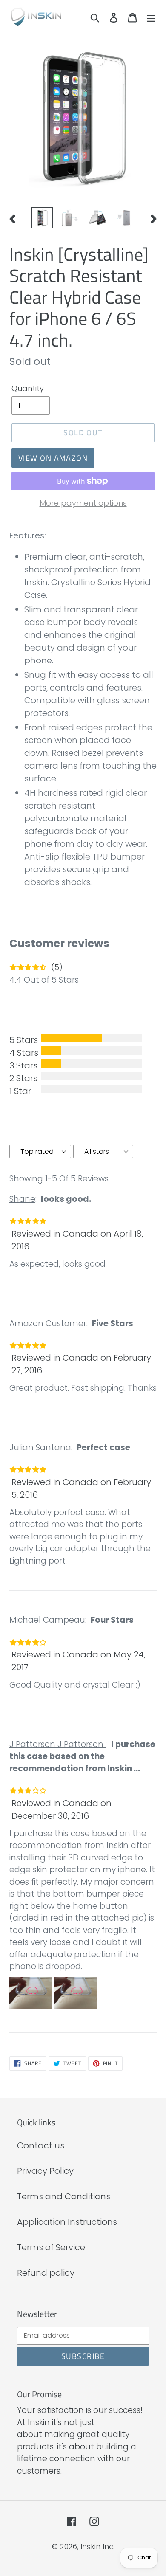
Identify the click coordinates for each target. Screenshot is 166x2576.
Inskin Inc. (97, 2547)
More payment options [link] (83, 503)
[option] (42, 218)
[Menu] (151, 17)
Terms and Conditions (64, 2196)
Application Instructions (67, 2222)
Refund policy (46, 2273)
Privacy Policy (45, 2171)
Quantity (28, 388)
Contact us (41, 2145)
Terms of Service (51, 2247)
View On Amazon (53, 458)
